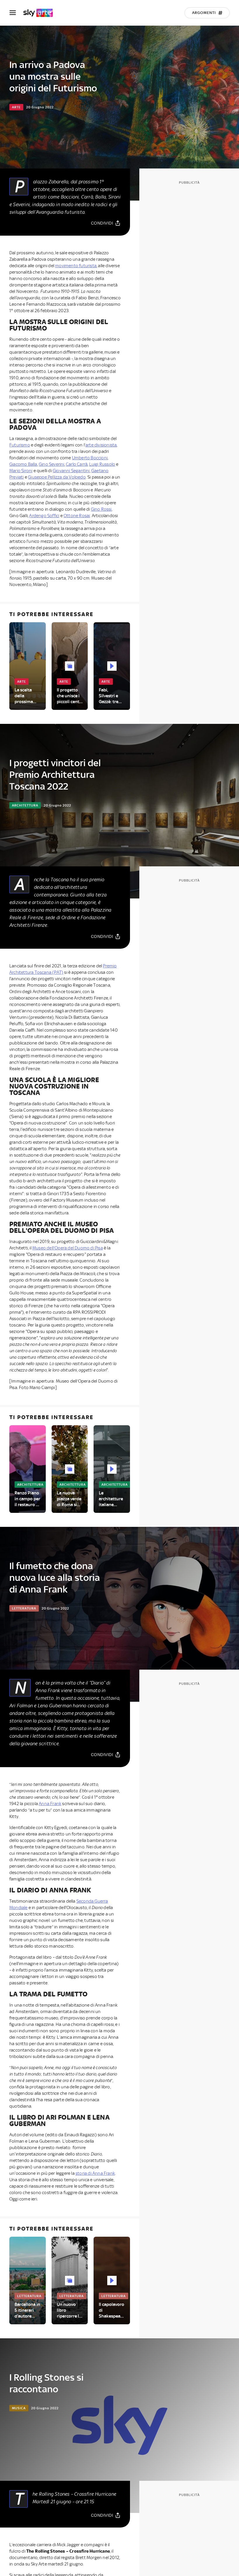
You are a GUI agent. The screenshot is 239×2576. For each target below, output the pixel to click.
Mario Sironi (21, 471)
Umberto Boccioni (90, 458)
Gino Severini (52, 464)
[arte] (41, 13)
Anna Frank (50, 1804)
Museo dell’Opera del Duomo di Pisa (68, 1248)
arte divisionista (101, 445)
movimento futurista (76, 266)
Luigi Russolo (102, 464)
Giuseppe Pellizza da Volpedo (57, 477)
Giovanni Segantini (71, 471)
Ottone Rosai (77, 516)
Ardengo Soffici (44, 516)
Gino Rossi (101, 509)
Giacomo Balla (23, 464)
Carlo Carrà (77, 464)
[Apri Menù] (16, 13)
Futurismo (20, 445)
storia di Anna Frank (95, 2173)
